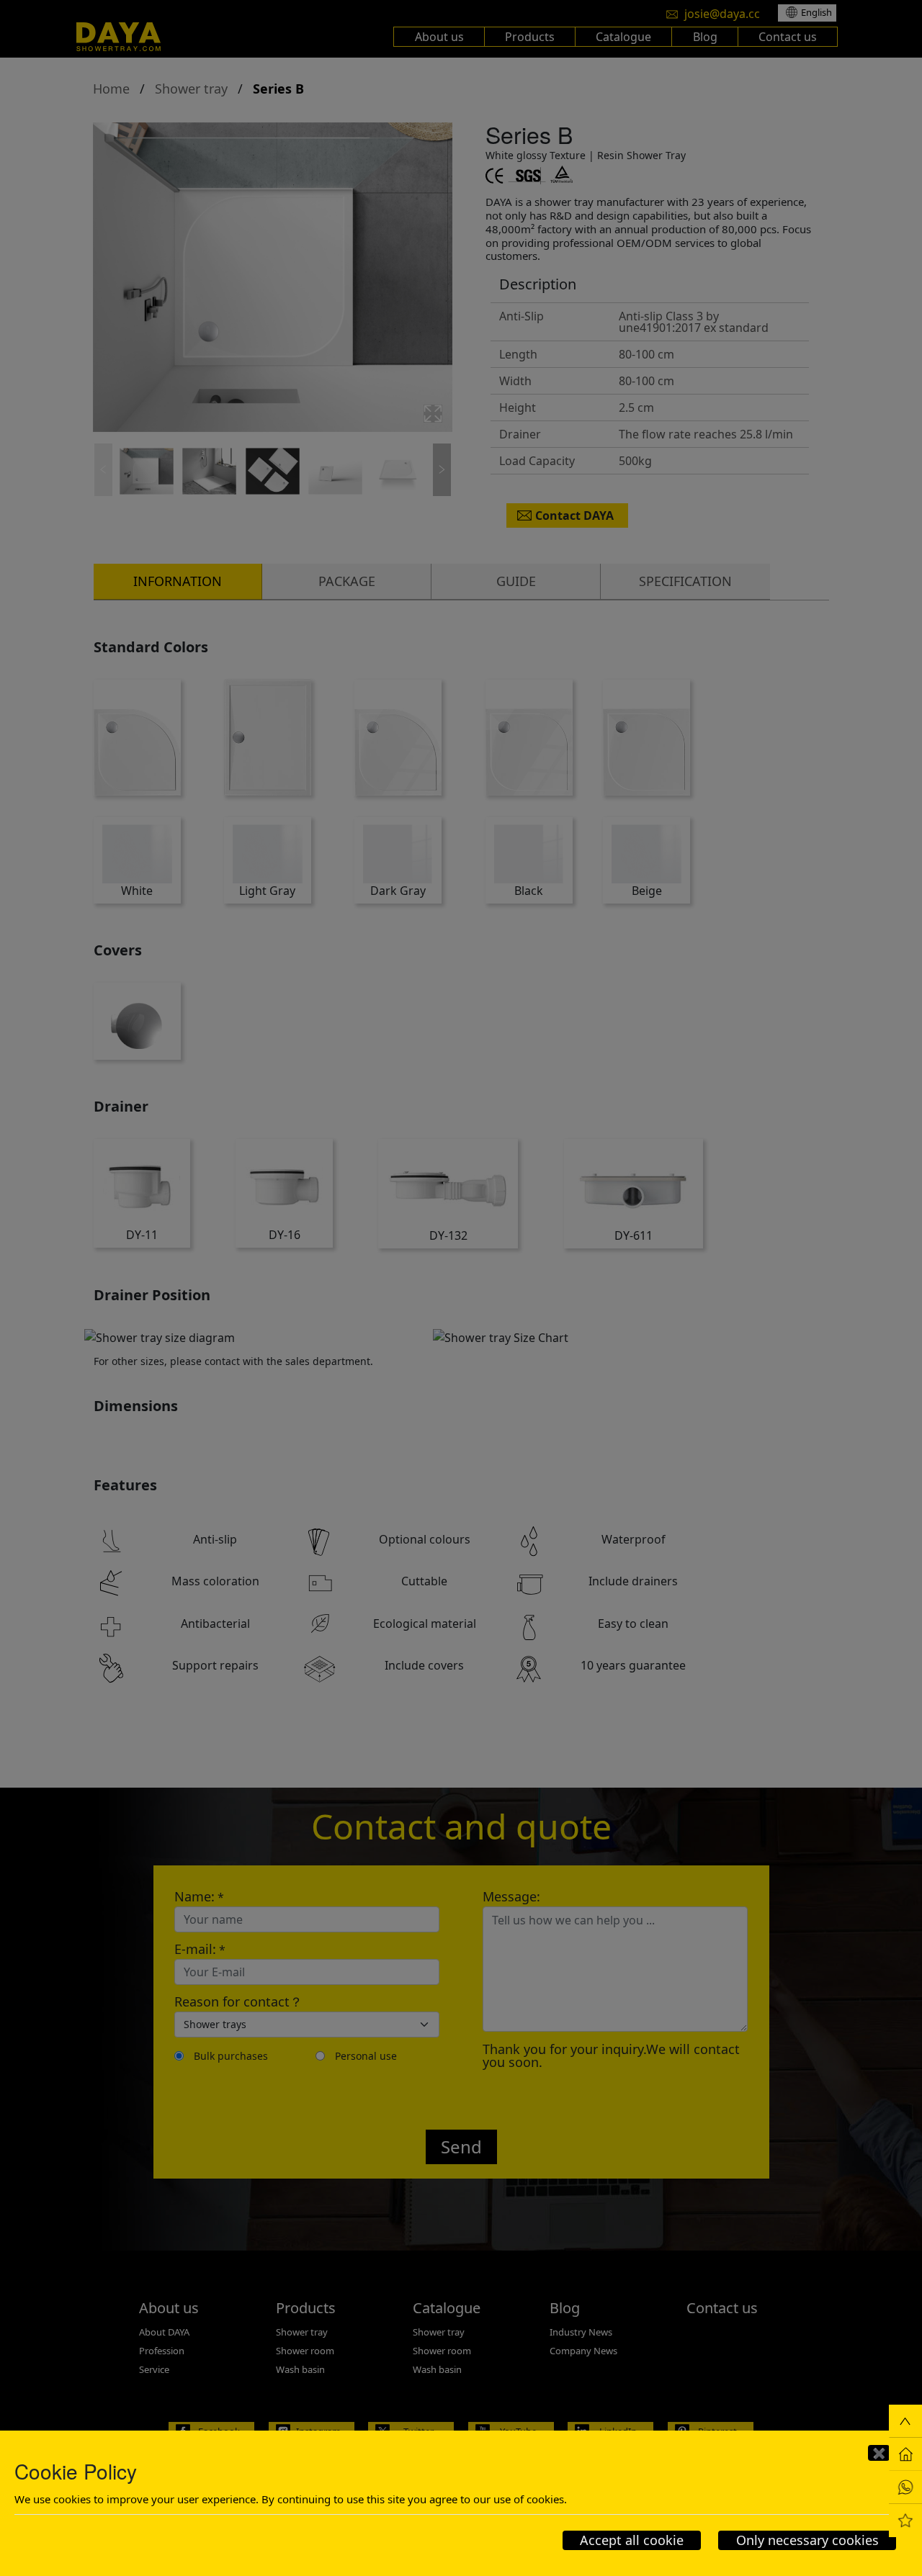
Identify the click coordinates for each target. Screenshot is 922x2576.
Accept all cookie (632, 2540)
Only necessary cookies (807, 2540)
